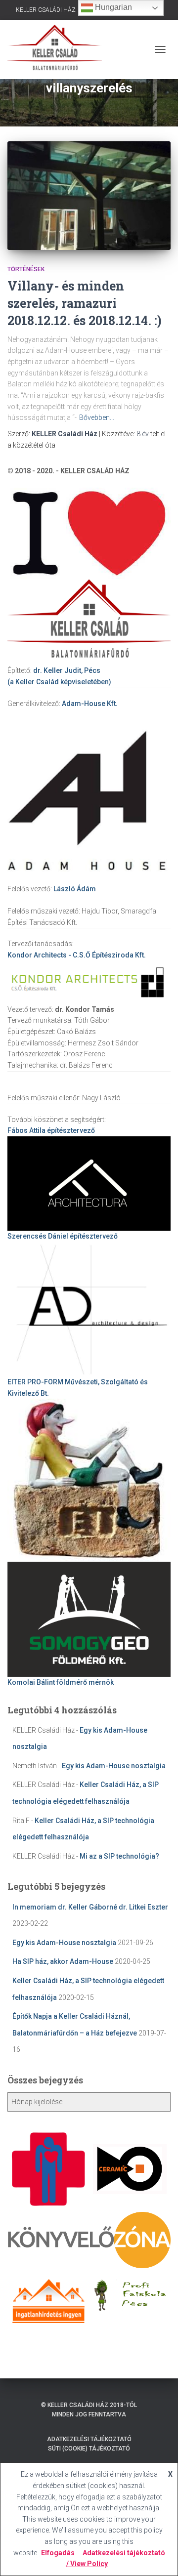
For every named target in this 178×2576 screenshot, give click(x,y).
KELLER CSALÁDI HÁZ (46, 10)
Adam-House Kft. (90, 704)
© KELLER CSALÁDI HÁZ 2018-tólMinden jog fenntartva (89, 2410)
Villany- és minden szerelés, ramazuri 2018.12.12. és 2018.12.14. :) (85, 303)
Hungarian (112, 7)
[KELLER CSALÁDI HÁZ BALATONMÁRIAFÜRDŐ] (58, 49)
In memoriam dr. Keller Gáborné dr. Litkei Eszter (90, 1907)
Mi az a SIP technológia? (119, 1856)
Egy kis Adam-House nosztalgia (114, 1766)
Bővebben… (97, 417)
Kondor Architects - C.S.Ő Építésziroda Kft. (77, 955)
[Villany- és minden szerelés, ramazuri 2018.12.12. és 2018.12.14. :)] (89, 196)
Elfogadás (58, 2553)
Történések (26, 269)
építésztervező (51, 1130)
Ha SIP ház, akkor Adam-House (63, 1961)
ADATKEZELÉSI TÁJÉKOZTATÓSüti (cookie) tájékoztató (89, 2444)
